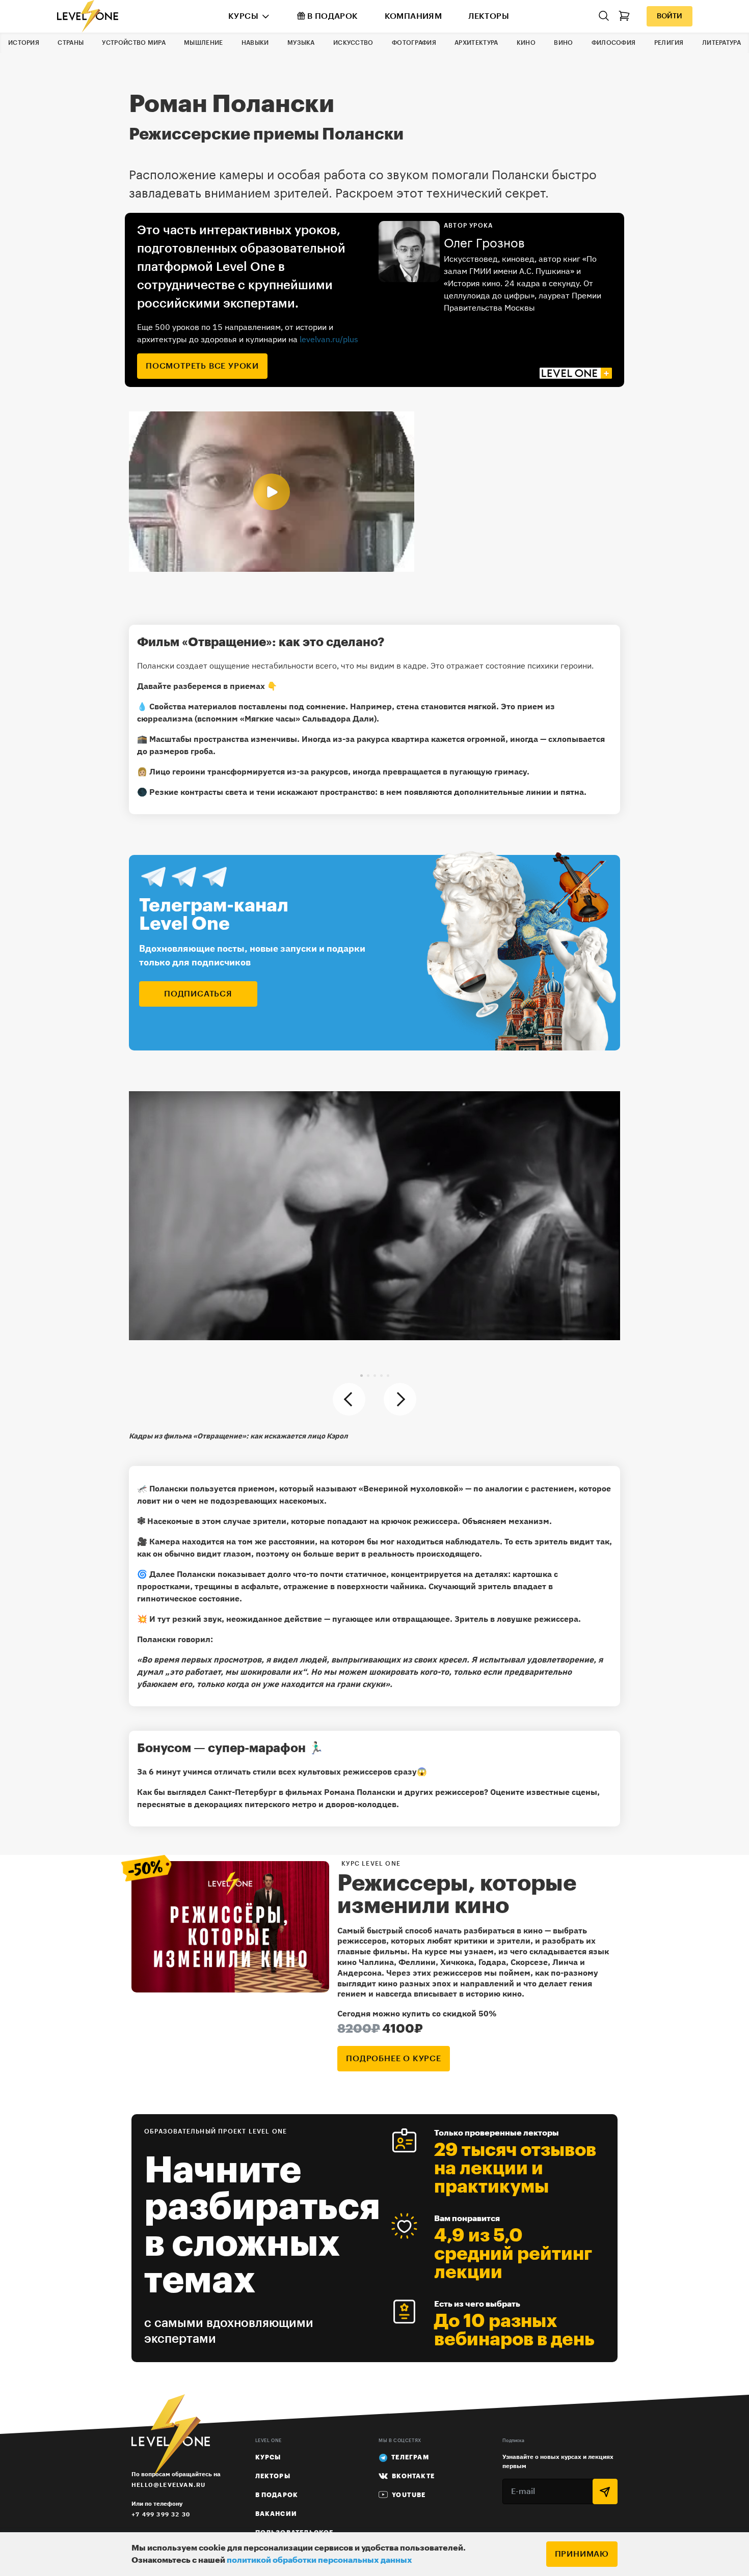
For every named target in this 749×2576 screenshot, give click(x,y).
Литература (721, 43)
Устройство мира (134, 43)
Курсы (243, 16)
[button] (362, 1376)
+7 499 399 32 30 (161, 2514)
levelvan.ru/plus (329, 339)
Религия (669, 43)
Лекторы (489, 16)
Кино (526, 43)
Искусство (353, 43)
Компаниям (413, 16)
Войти (670, 16)
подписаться (198, 994)
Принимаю (582, 2554)
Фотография (414, 43)
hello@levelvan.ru (168, 2485)
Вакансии (276, 2514)
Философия (614, 43)
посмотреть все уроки (202, 366)
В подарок (333, 16)
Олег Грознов (484, 243)
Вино (563, 43)
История (24, 43)
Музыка (301, 43)
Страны (71, 43)
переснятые (161, 1804)
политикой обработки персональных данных (319, 2560)
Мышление (203, 43)
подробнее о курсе (394, 2059)
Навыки (255, 43)
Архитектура (476, 43)
